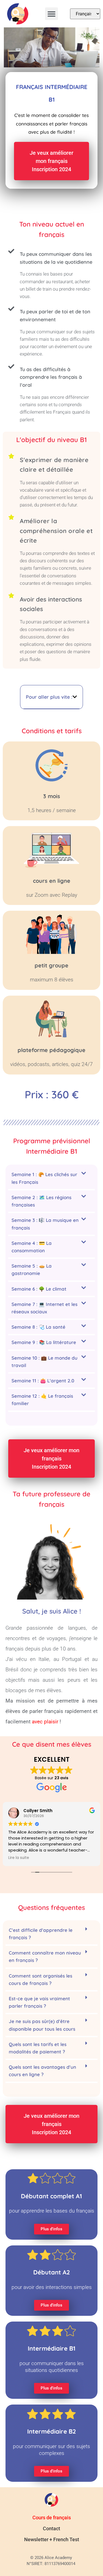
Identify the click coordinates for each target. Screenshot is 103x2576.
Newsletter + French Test (52, 2539)
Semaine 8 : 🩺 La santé (38, 1327)
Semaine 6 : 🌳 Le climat (39, 1289)
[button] (51, 14)
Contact (51, 2528)
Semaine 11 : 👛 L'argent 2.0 (43, 1381)
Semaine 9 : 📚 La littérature (44, 1342)
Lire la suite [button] (19, 1858)
